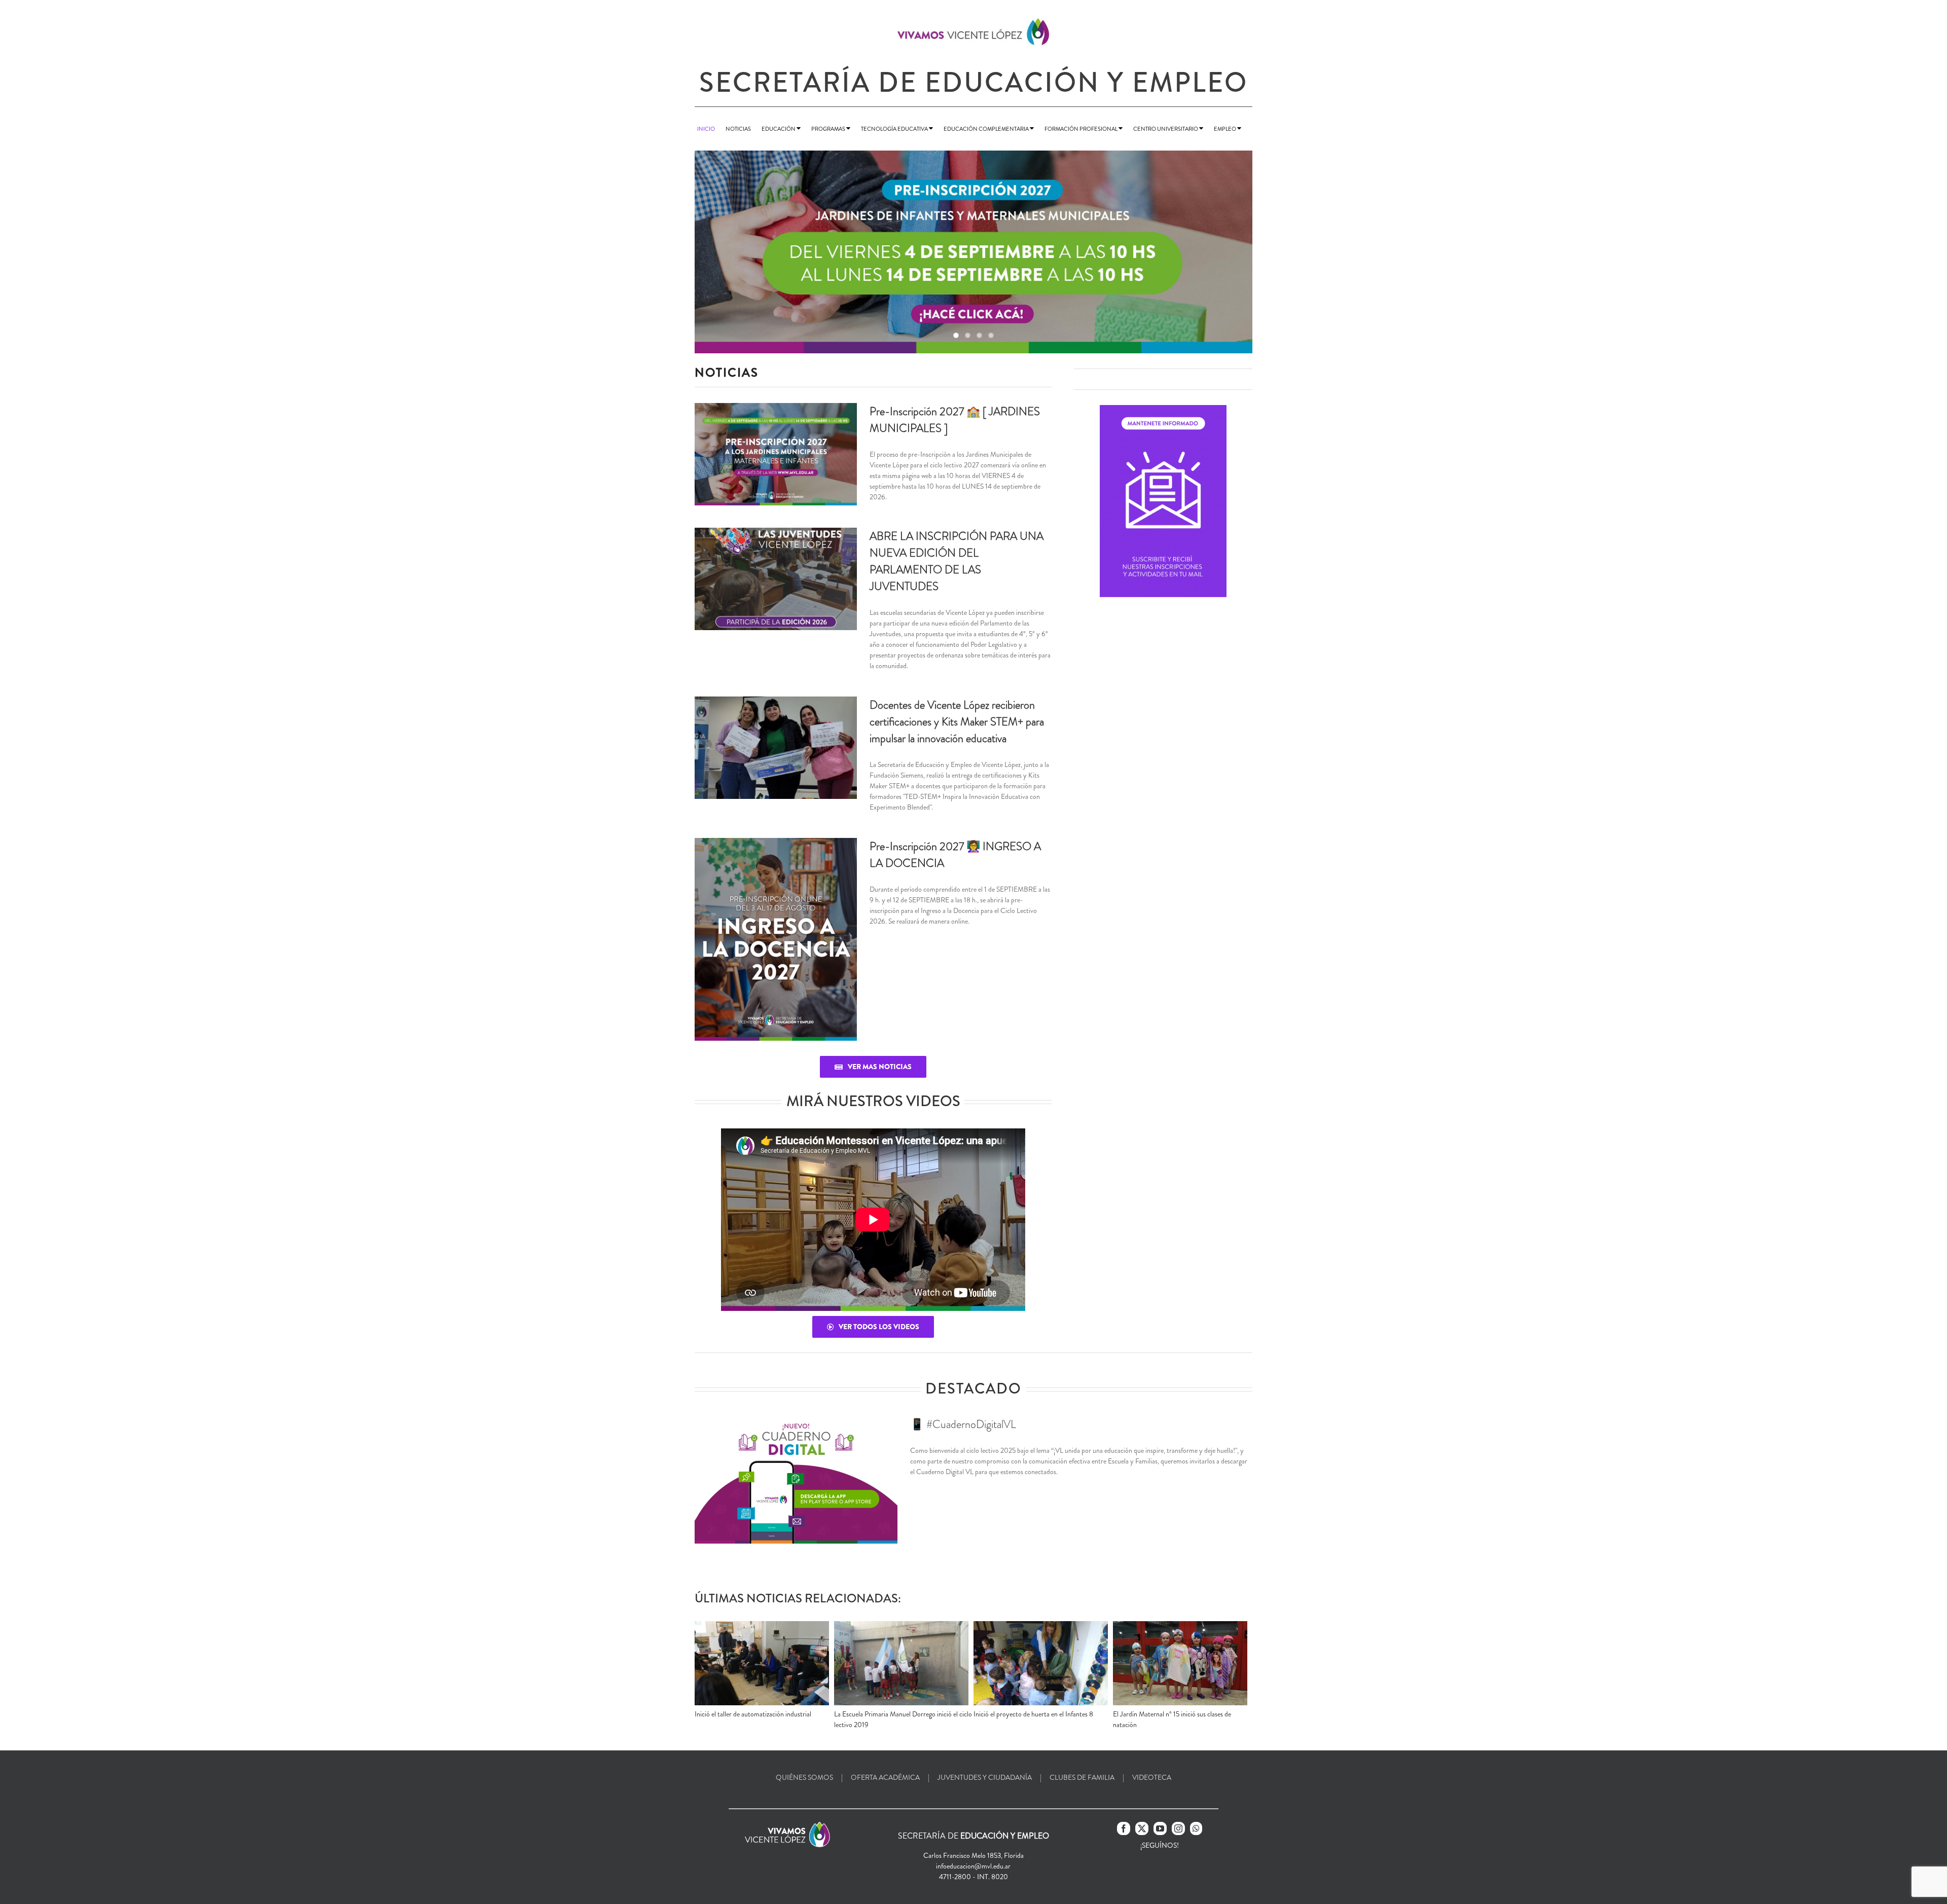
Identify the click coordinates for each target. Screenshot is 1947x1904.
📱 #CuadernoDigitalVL (963, 1424)
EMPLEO (1225, 129)
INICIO (706, 129)
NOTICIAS (738, 129)
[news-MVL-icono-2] (1163, 409)
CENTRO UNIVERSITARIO (1166, 129)
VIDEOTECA (1152, 1777)
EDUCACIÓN (779, 129)
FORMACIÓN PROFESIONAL (1081, 129)
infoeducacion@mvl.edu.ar (973, 1866)
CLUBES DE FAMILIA (1082, 1777)
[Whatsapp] (1196, 1828)
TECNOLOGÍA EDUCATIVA (895, 129)
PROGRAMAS (829, 129)
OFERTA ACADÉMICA (885, 1777)
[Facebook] (1124, 1828)
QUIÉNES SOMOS (804, 1777)
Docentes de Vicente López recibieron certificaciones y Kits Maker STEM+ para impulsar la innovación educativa (957, 722)
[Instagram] (1178, 1828)
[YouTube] (1160, 1828)
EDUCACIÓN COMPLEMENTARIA (987, 129)
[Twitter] (1142, 1828)
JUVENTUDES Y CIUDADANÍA (985, 1777)
